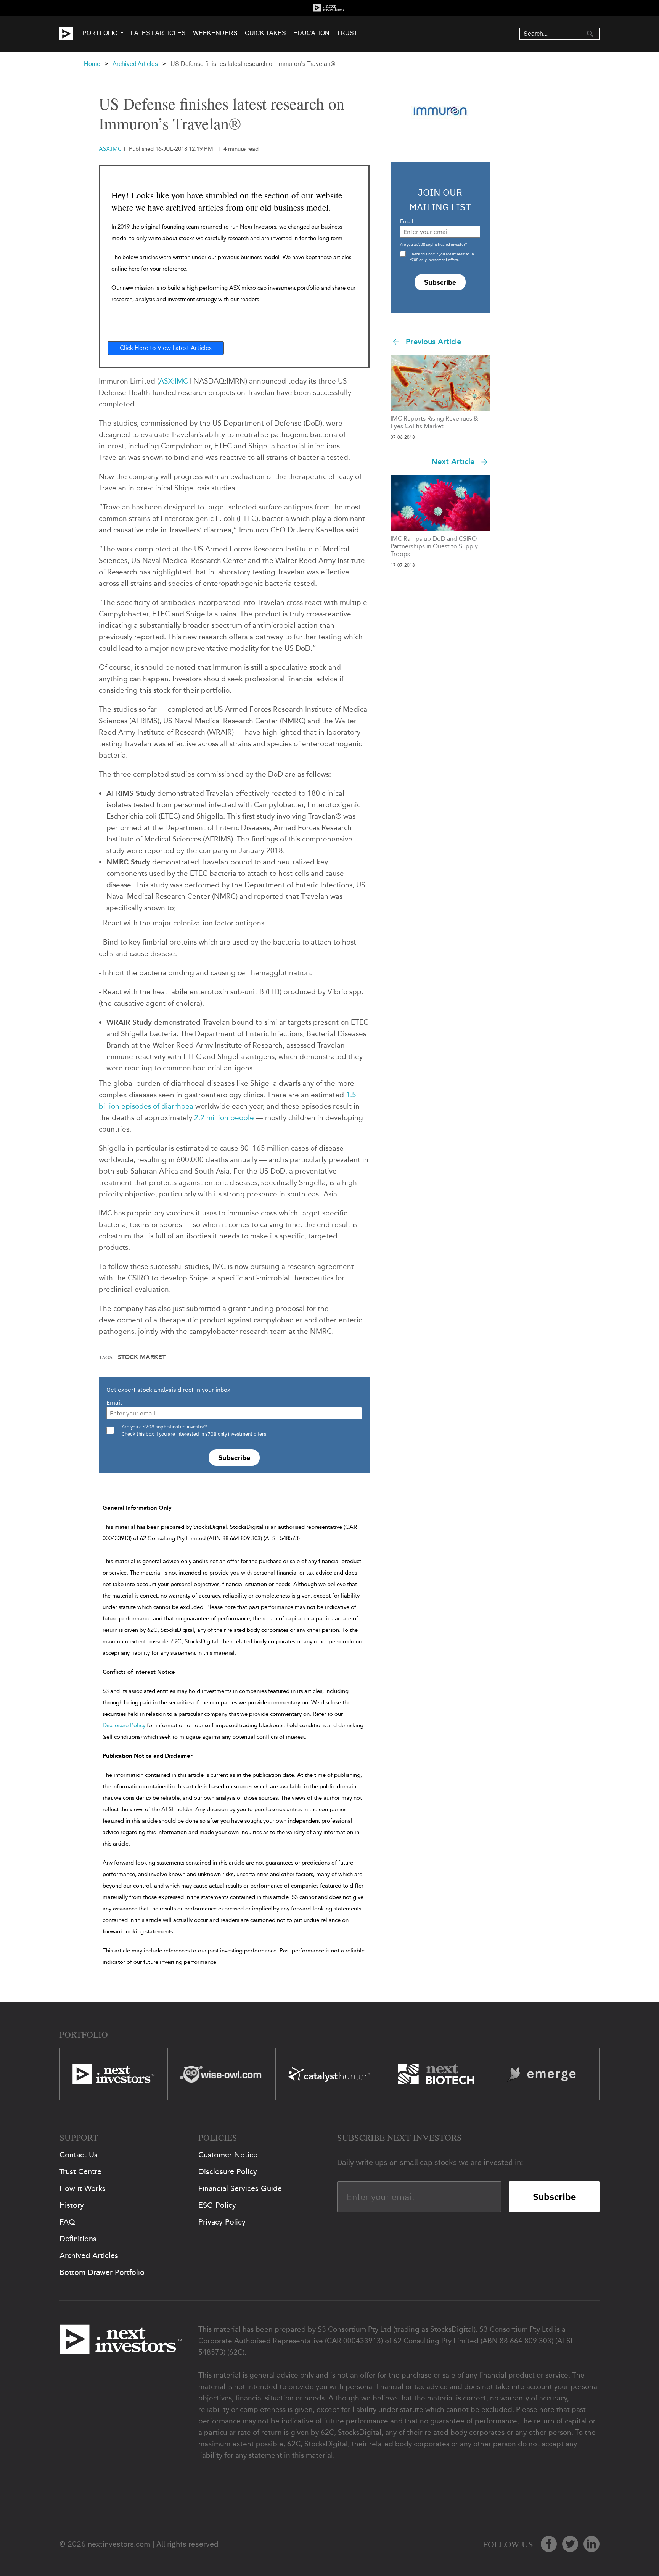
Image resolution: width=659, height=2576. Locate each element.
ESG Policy (217, 2205)
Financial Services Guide (240, 2188)
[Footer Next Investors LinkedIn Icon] (591, 2544)
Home (92, 64)
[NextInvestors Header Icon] (329, 8)
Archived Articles (135, 64)
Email (114, 1402)
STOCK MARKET (142, 1357)
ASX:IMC (174, 381)
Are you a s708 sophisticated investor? (434, 244)
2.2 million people (224, 1118)
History (72, 2205)
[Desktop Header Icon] (71, 34)
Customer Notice (228, 2155)
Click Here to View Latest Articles (166, 348)
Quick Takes (265, 33)
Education (311, 33)
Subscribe (234, 1458)
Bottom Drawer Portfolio (102, 2272)
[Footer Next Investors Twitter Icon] (570, 2544)
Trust (347, 33)
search (590, 34)
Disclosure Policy (124, 1725)
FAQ (67, 2222)
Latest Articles (158, 33)
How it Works (83, 2188)
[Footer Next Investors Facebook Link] (549, 2544)
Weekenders (215, 33)
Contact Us (79, 2155)
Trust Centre (80, 2171)
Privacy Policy (222, 2222)
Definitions (78, 2239)
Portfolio (100, 33)
